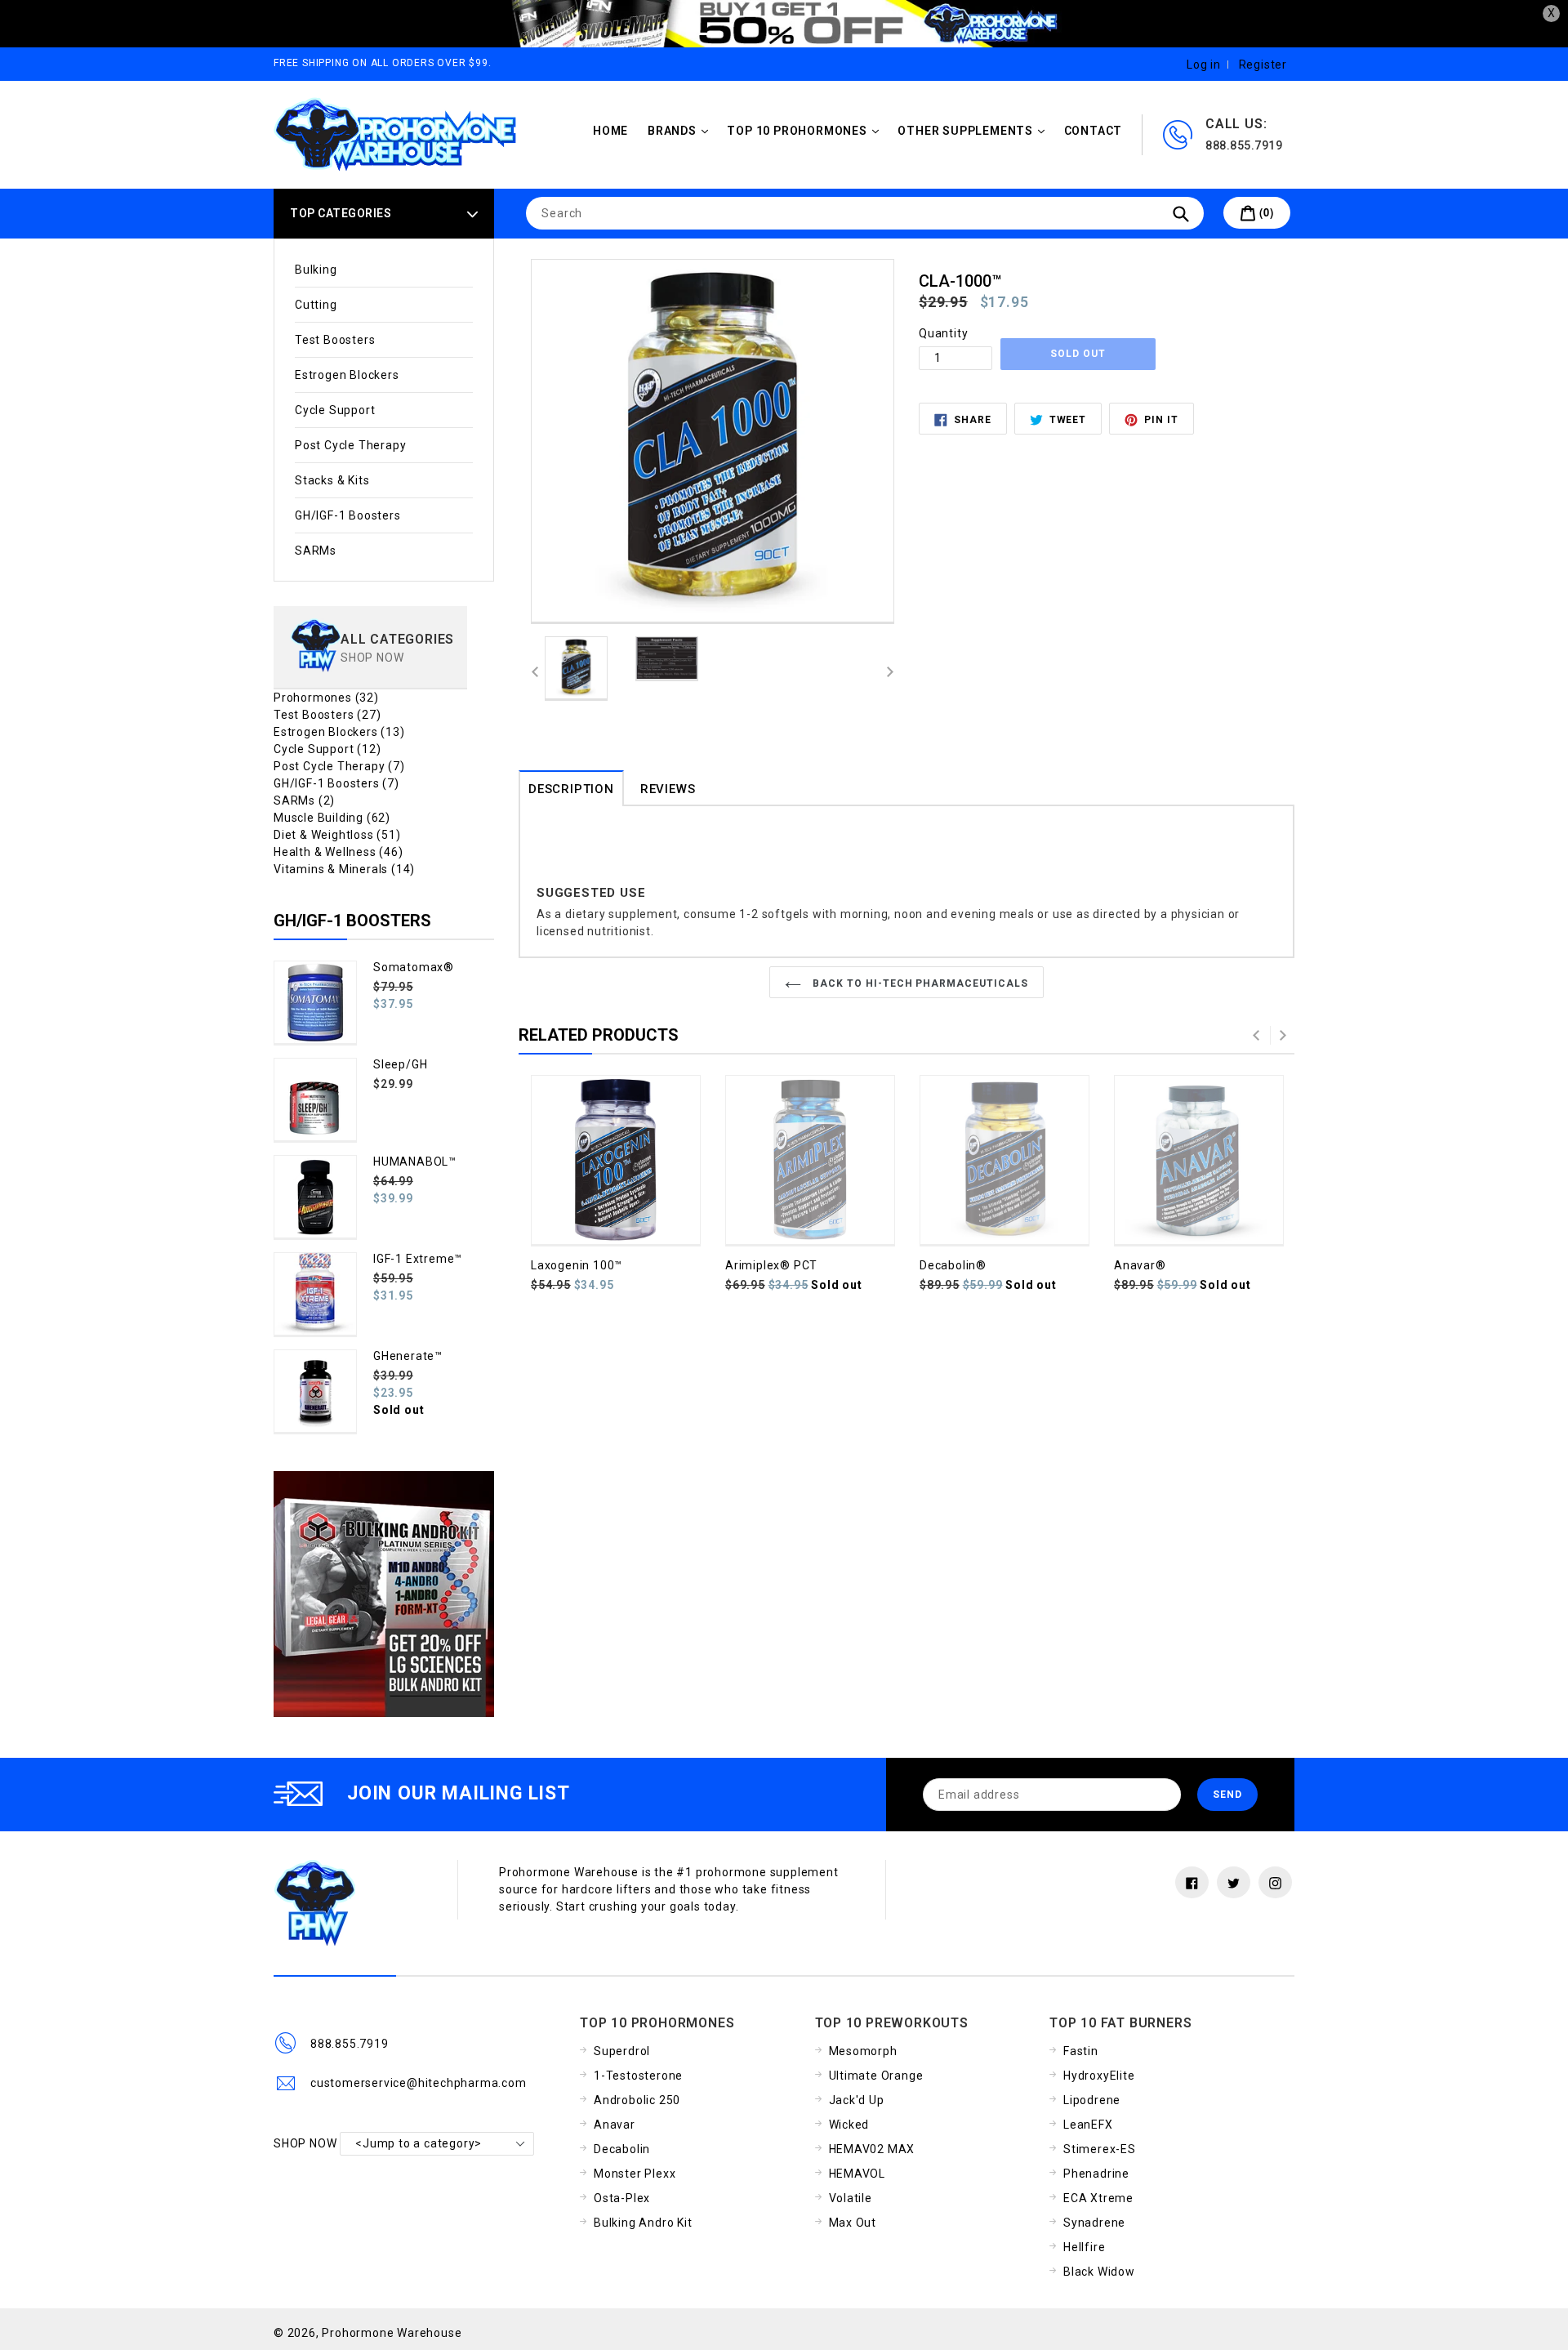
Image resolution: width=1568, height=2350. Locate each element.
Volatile (851, 2198)
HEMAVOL (857, 2174)
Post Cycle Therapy (350, 445)
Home (610, 131)
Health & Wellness (339, 852)
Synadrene (1094, 2223)
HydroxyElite (1099, 2076)
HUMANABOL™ (415, 1162)
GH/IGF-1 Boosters (348, 515)
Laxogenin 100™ (577, 1265)
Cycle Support (335, 410)
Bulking (316, 270)
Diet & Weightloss (337, 835)
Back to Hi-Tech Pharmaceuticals (919, 983)
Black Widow (1099, 2272)
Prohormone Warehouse (392, 2333)
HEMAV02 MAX (872, 2149)
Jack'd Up (857, 2100)
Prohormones (326, 698)
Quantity (943, 333)
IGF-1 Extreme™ (418, 1259)
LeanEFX (1088, 2125)
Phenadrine (1096, 2174)
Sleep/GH (400, 1064)
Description (571, 789)
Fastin (1081, 2051)
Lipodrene (1092, 2100)
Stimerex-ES (1100, 2149)
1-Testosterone (638, 2076)
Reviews (668, 789)
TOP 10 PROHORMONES (806, 130)
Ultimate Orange (876, 2076)
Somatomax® (414, 967)
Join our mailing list (459, 1793)
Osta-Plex (622, 2198)
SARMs (316, 551)
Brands (682, 130)
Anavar (615, 2125)
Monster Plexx (635, 2174)
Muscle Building (332, 818)
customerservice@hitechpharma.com (419, 2083)
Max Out (853, 2223)
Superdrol (622, 2051)
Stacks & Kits (332, 480)
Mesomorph (863, 2051)
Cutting (316, 305)
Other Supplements (975, 130)
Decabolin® (953, 1265)
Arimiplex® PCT (771, 1265)
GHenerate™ (408, 1356)
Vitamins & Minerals (344, 869)
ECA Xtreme (1098, 2198)
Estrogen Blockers (347, 375)
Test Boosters (335, 340)
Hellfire (1084, 2247)
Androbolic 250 (637, 2100)
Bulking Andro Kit (643, 2223)
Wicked (849, 2125)
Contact (1094, 131)
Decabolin (622, 2149)
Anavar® (1140, 1265)
